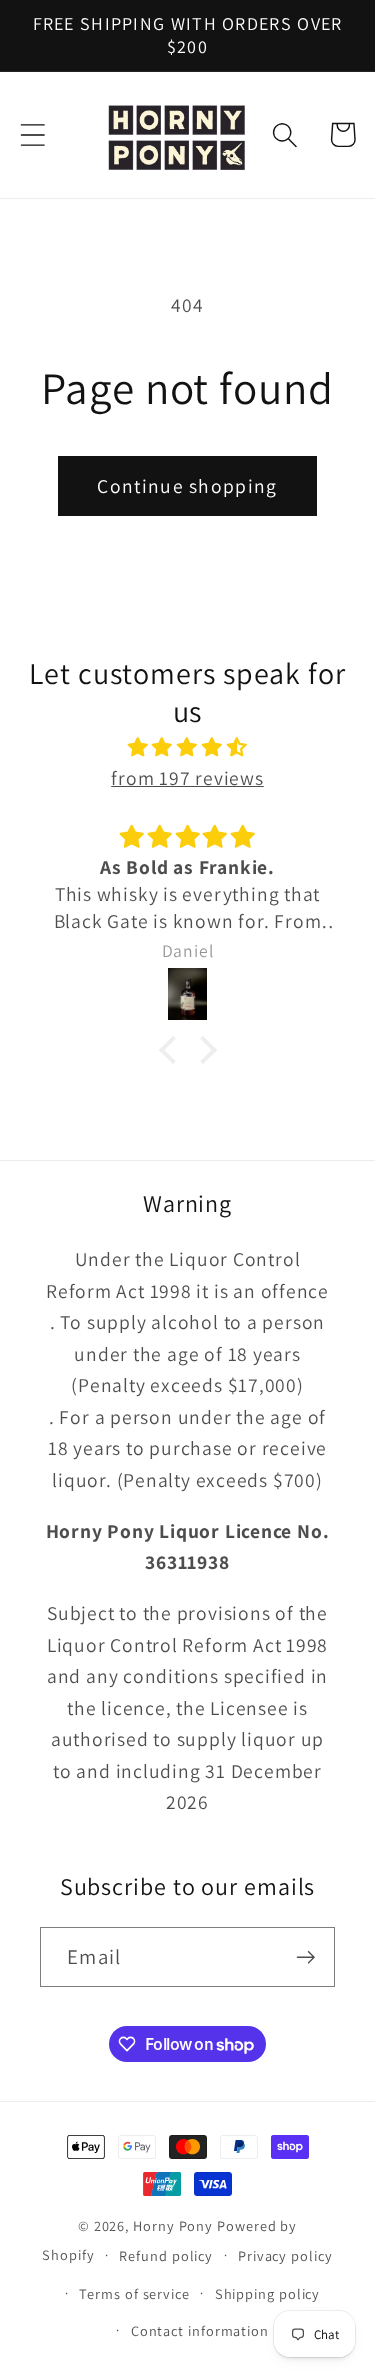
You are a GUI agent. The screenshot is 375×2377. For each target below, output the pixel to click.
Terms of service (134, 2293)
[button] (32, 134)
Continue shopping (187, 486)
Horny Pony (175, 2225)
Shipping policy (268, 2293)
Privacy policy (285, 2255)
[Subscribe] (305, 1957)
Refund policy (166, 2255)
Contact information (200, 2330)
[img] (188, 747)
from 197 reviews (187, 778)
